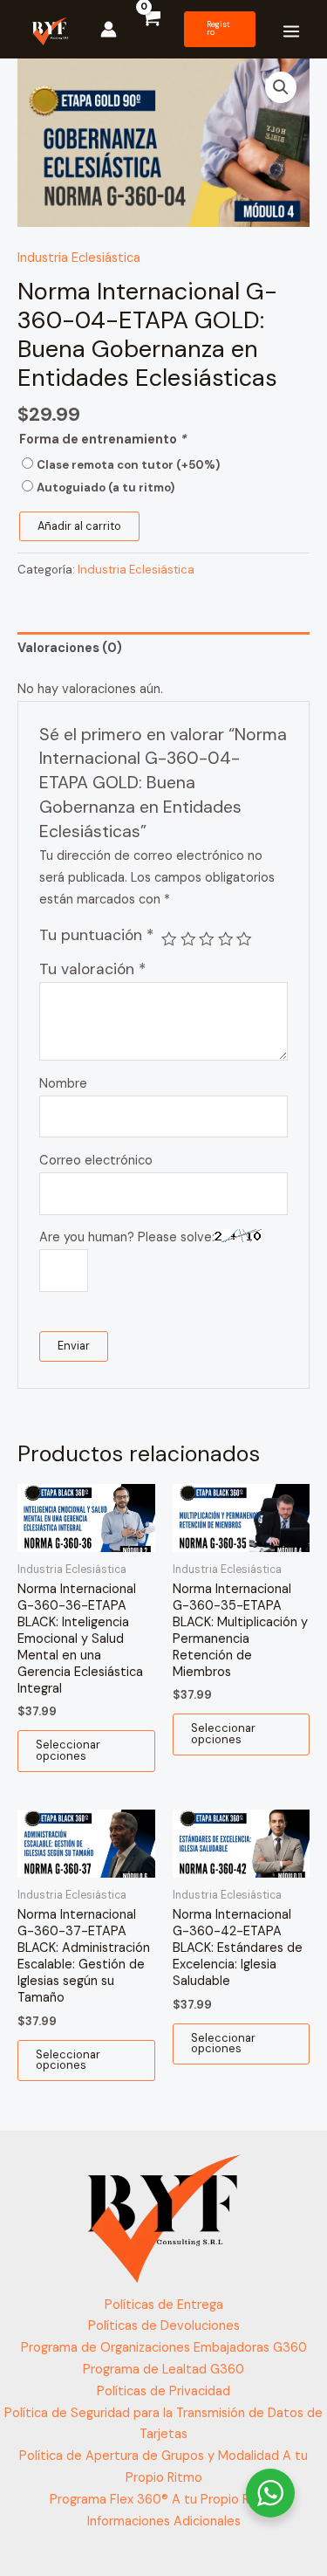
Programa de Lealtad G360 (163, 2370)
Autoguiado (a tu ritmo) (106, 488)
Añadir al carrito (79, 526)
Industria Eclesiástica (79, 258)
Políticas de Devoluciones (164, 2326)
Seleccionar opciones (68, 1750)
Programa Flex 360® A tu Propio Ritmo (163, 2500)
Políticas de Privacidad (163, 2391)
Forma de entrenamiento (102, 440)
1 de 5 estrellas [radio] (169, 939)
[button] (220, 29)
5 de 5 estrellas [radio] (244, 939)
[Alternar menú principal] (291, 31)
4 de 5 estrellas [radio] (226, 939)
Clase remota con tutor (128, 465)
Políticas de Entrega (164, 2305)
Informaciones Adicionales (164, 2521)
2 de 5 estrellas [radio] (188, 939)
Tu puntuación (96, 935)
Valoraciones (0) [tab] (70, 648)
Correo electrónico (96, 1161)
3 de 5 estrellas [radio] (207, 939)
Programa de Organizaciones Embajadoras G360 (164, 2348)
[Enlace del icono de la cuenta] (109, 29)
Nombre (63, 1084)
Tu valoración (92, 969)
